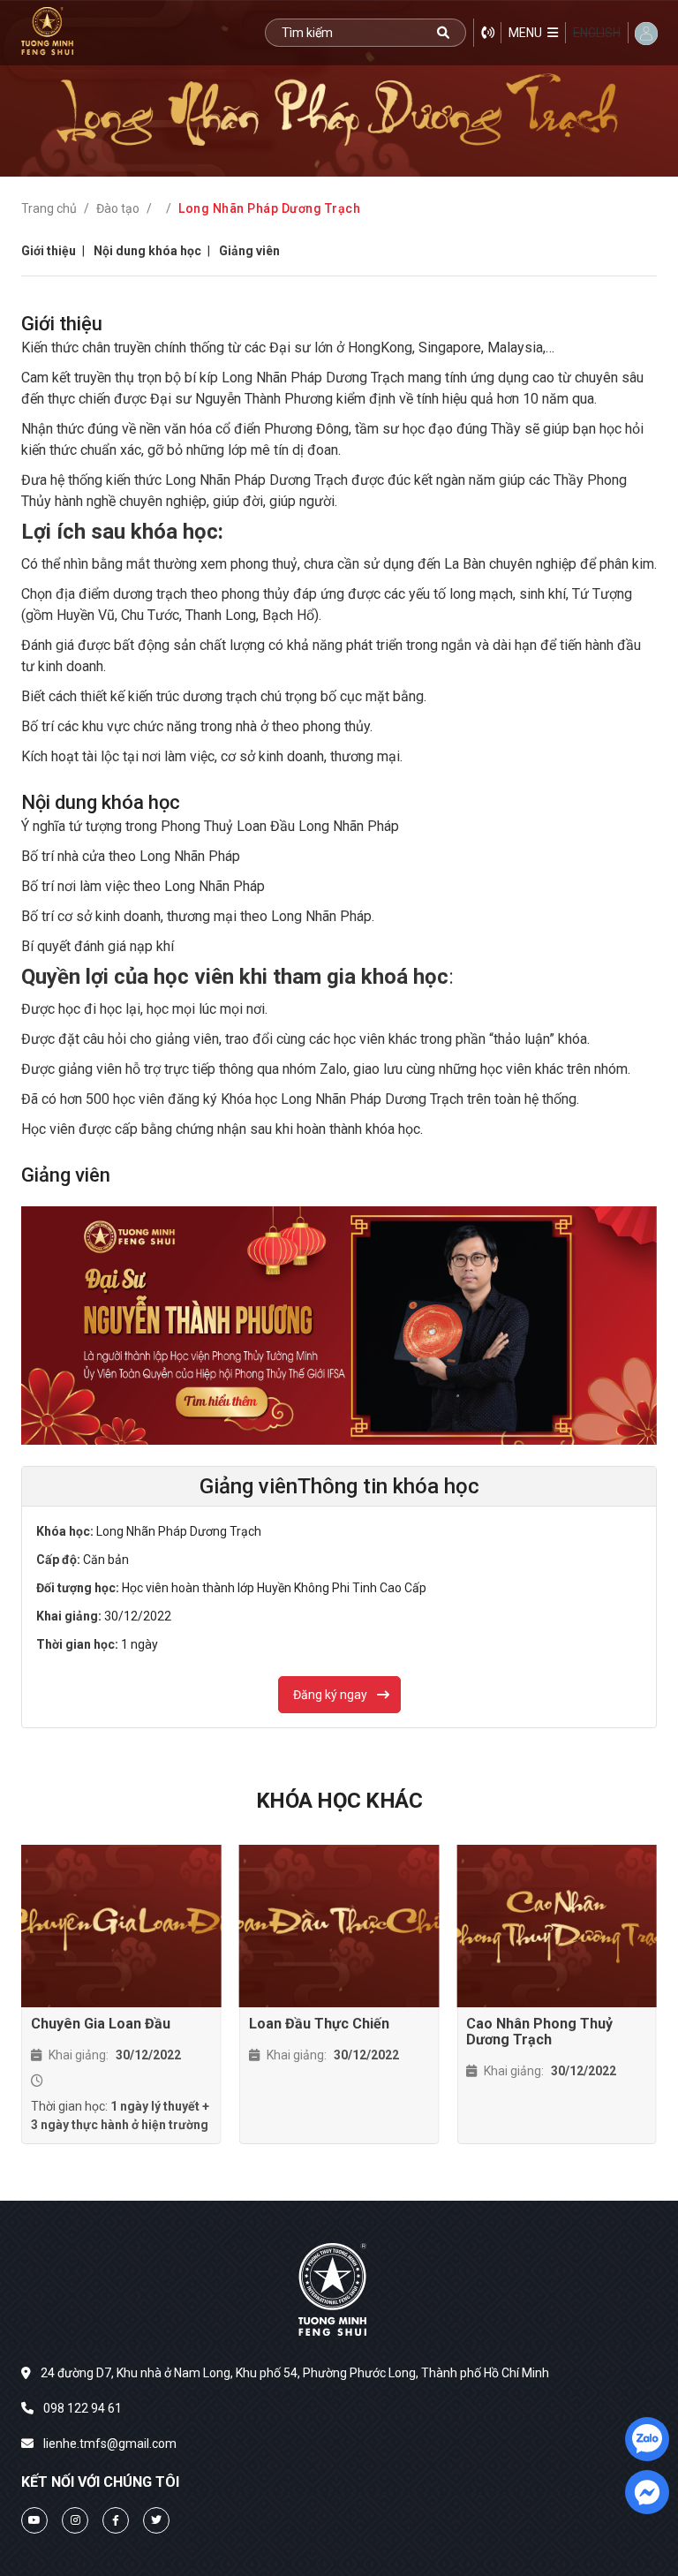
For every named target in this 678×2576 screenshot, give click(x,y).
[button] (533, 33)
